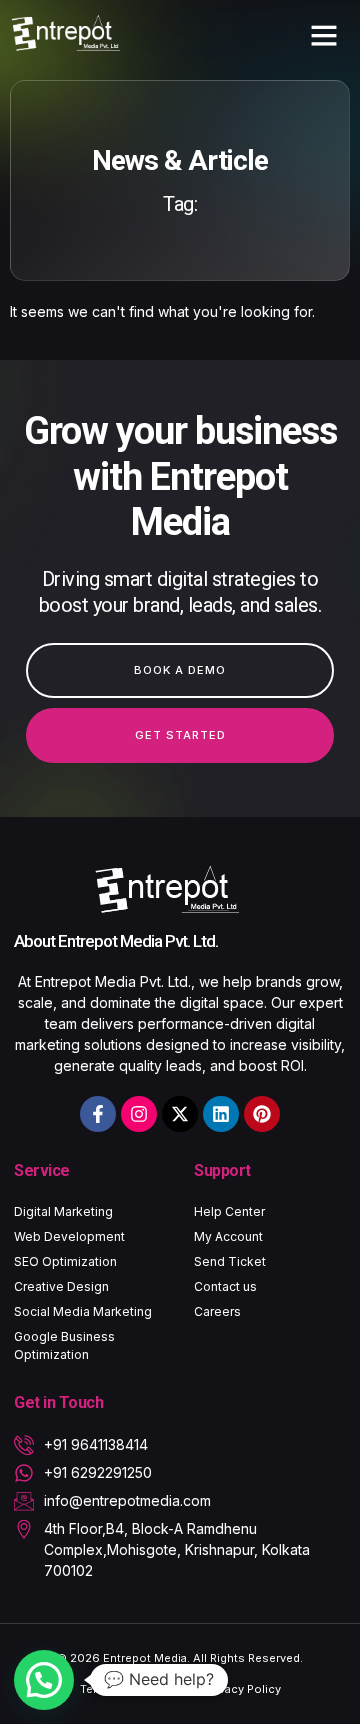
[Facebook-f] (98, 1114)
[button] (324, 35)
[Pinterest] (262, 1114)
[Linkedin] (221, 1114)
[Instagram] (139, 1114)
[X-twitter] (180, 1114)
